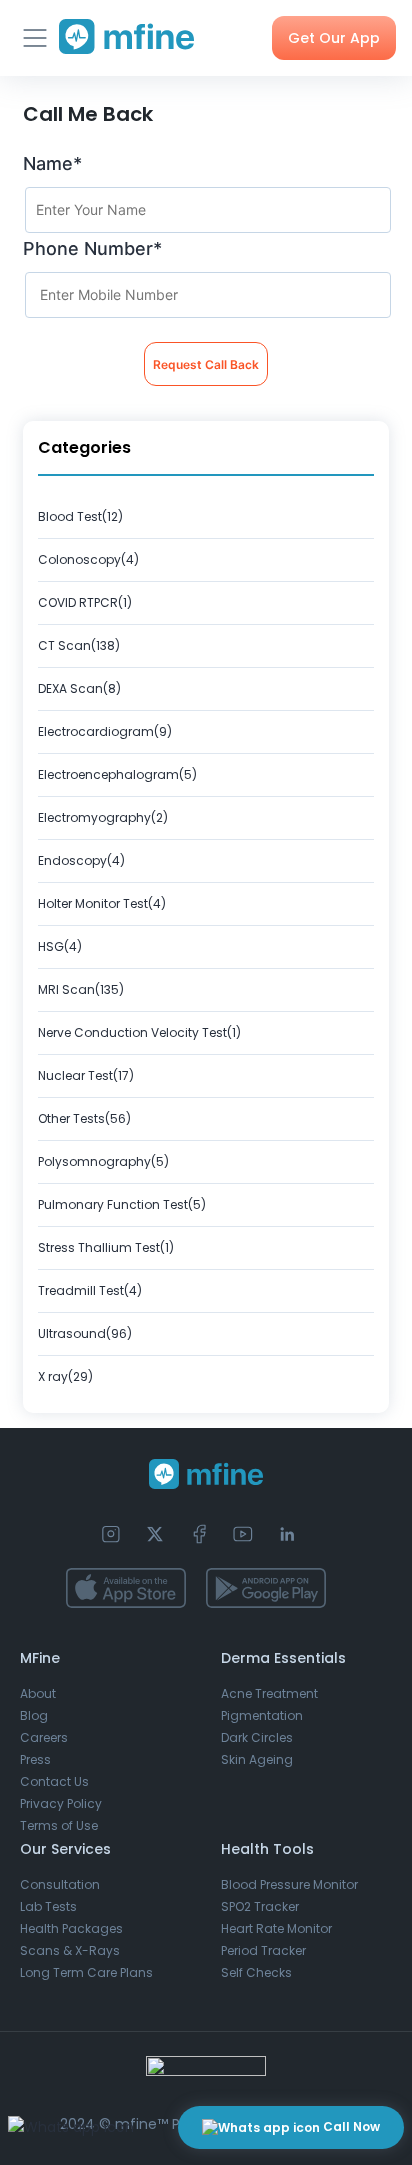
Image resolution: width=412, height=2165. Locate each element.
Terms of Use (59, 1825)
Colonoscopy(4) (88, 559)
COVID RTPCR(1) (85, 602)
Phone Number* (92, 248)
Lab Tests (48, 1906)
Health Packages (71, 1928)
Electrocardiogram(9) (105, 731)
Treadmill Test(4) (90, 1290)
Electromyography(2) (103, 817)
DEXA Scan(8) (79, 688)
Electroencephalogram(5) (117, 774)
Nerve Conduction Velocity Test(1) (139, 1032)
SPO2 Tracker (260, 1906)
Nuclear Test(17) (86, 1075)
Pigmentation (262, 1715)
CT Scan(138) (79, 645)
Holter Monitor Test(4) (102, 903)
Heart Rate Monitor (276, 1928)
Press (35, 1759)
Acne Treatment (269, 1693)
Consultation (60, 1884)
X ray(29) (65, 1376)
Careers (44, 1737)
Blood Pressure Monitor (289, 1884)
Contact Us (54, 1781)
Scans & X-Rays (70, 1950)
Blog (34, 1715)
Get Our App (334, 38)
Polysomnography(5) (103, 1161)
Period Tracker (263, 1950)
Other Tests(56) (84, 1118)
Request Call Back (206, 364)
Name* (52, 163)
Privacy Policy (61, 1803)
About (38, 1693)
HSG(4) (60, 946)
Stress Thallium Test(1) (106, 1247)
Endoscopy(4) (81, 860)
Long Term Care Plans (86, 1972)
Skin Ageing (257, 1759)
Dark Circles (257, 1737)
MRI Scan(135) (81, 989)
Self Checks (256, 1972)
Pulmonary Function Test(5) (122, 1204)
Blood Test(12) (80, 516)
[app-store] (126, 1588)
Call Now (350, 2126)
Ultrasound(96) (85, 1333)
